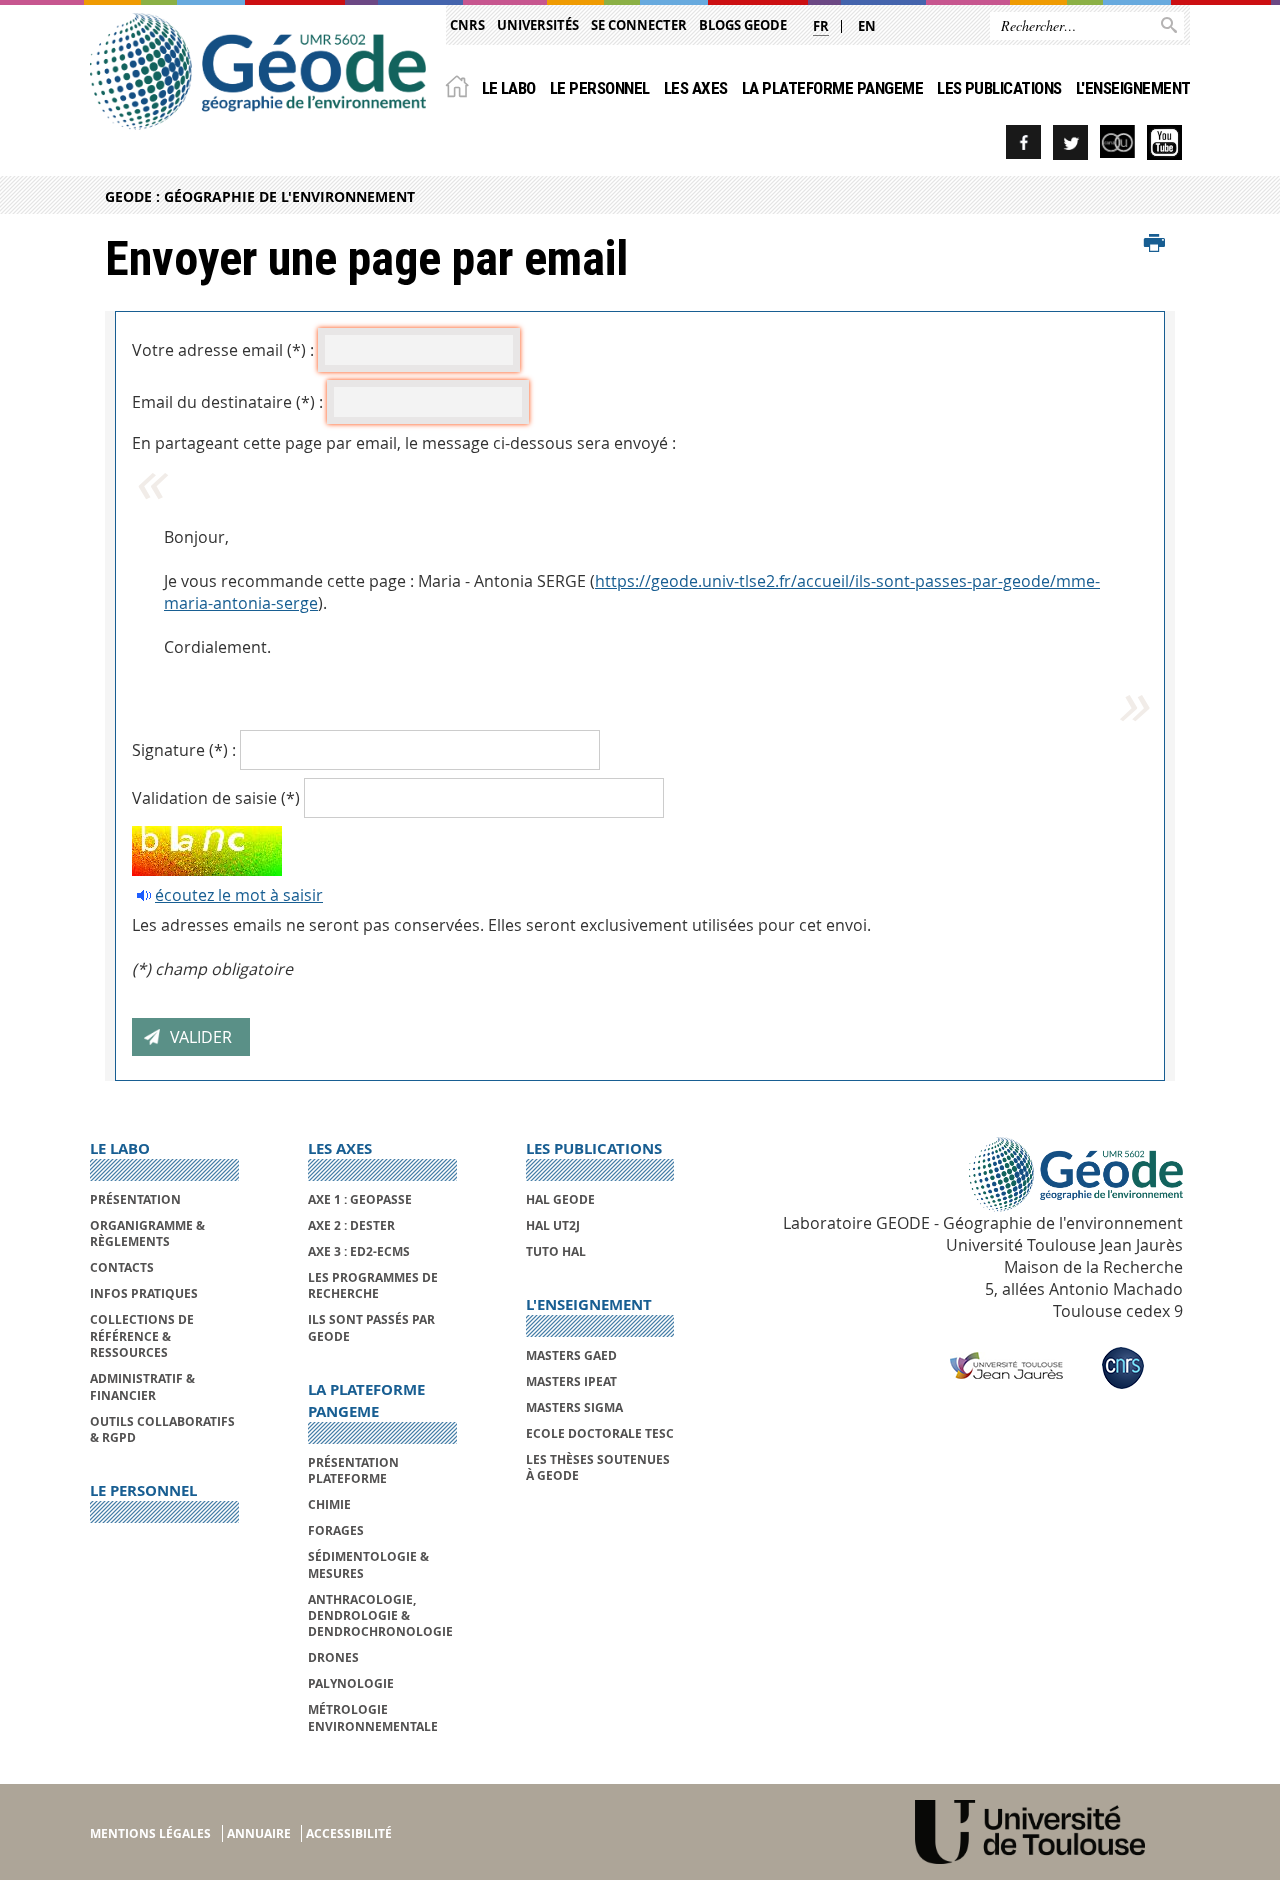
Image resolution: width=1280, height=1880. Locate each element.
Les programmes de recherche (373, 1285)
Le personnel (600, 88)
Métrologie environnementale (373, 1717)
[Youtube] (1164, 142)
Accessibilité (349, 1833)
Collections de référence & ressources (142, 1336)
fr (821, 26)
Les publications (999, 88)
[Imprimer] (1154, 244)
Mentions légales (150, 1833)
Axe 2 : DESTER (351, 1225)
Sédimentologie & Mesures (368, 1564)
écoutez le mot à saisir (239, 895)
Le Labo (509, 88)
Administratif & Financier (142, 1386)
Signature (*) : (184, 750)
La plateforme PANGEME (832, 88)
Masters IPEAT (571, 1381)
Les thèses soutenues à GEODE (598, 1467)
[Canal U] (1117, 142)
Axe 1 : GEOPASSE (360, 1199)
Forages (336, 1530)
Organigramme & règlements (147, 1233)
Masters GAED (571, 1355)
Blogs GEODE (743, 25)
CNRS (467, 25)
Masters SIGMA (574, 1407)
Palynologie (351, 1683)
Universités (538, 25)
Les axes (696, 88)
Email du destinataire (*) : (227, 402)
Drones (333, 1657)
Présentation (135, 1199)
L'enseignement (1133, 88)
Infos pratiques (144, 1293)
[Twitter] (1070, 142)
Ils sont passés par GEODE (371, 1327)
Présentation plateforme (353, 1470)
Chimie (329, 1504)
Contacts (122, 1267)
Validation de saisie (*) (216, 798)
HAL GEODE (560, 1199)
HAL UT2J (553, 1225)
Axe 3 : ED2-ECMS (359, 1251)
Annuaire (259, 1833)
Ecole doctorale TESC (600, 1433)
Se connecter (639, 25)
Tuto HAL (556, 1251)
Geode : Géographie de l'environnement (260, 196)
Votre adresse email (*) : (223, 350)
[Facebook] (1023, 142)
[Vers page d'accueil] (258, 71)
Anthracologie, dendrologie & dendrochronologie (380, 1616)
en (867, 26)
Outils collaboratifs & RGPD (162, 1429)
